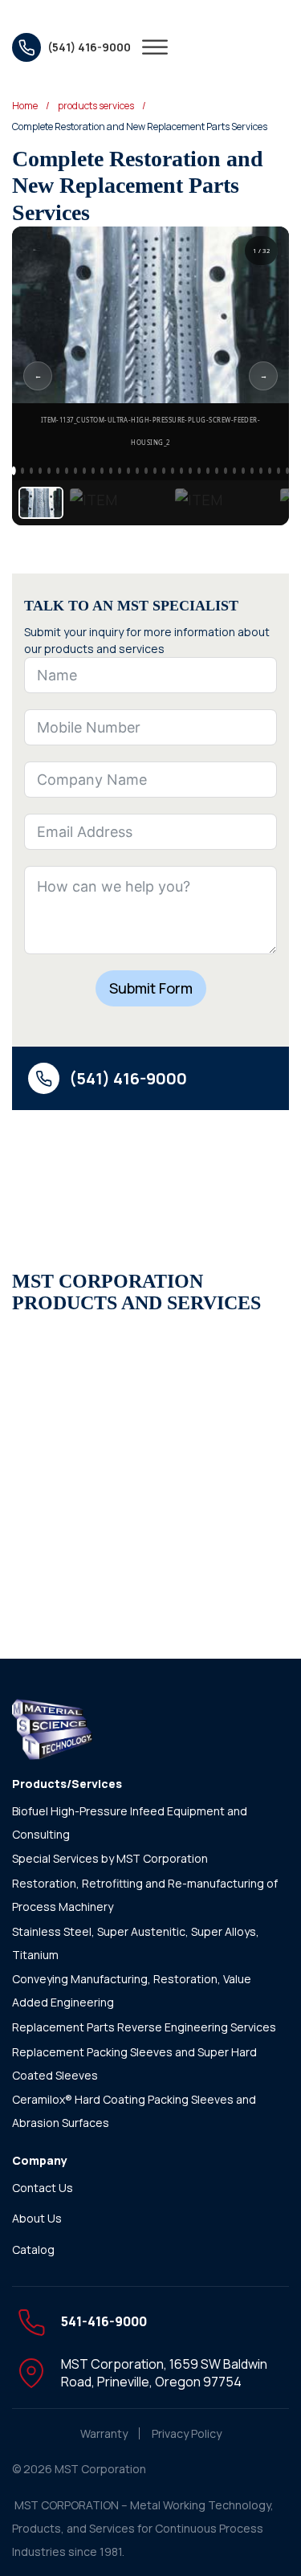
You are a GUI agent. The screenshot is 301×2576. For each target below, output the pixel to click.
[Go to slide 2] (22, 471)
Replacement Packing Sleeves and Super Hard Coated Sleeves (134, 2064)
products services (96, 106)
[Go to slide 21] (190, 471)
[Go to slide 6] (58, 471)
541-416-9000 (104, 2321)
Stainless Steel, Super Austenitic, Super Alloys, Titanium (136, 1943)
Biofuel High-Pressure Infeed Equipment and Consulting (130, 1823)
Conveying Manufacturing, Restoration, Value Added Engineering (132, 1990)
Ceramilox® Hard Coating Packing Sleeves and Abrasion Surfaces (134, 2111)
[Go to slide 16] (146, 471)
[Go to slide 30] (270, 471)
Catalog (33, 2249)
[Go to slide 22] (199, 471)
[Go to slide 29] (261, 471)
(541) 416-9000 (128, 1078)
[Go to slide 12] (111, 471)
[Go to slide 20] (181, 471)
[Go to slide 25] (226, 471)
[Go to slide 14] (128, 471)
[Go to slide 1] (13, 471)
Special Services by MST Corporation (110, 1858)
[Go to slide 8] (75, 471)
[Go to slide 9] (84, 471)
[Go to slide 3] (31, 471)
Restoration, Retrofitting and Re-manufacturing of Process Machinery (145, 1895)
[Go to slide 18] (164, 471)
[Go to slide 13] (120, 471)
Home (25, 106)
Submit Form (151, 988)
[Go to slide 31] (279, 471)
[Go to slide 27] (243, 471)
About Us (37, 2218)
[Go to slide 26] (234, 471)
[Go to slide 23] (208, 471)
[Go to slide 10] (93, 471)
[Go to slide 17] (155, 471)
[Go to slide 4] (40, 471)
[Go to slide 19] (173, 471)
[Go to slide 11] (102, 471)
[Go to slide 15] (137, 471)
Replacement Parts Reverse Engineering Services (144, 2027)
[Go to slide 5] (49, 471)
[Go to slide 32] (287, 471)
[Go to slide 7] (67, 471)
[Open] (155, 47)
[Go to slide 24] (217, 471)
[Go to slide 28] (252, 471)
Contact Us (43, 2188)
